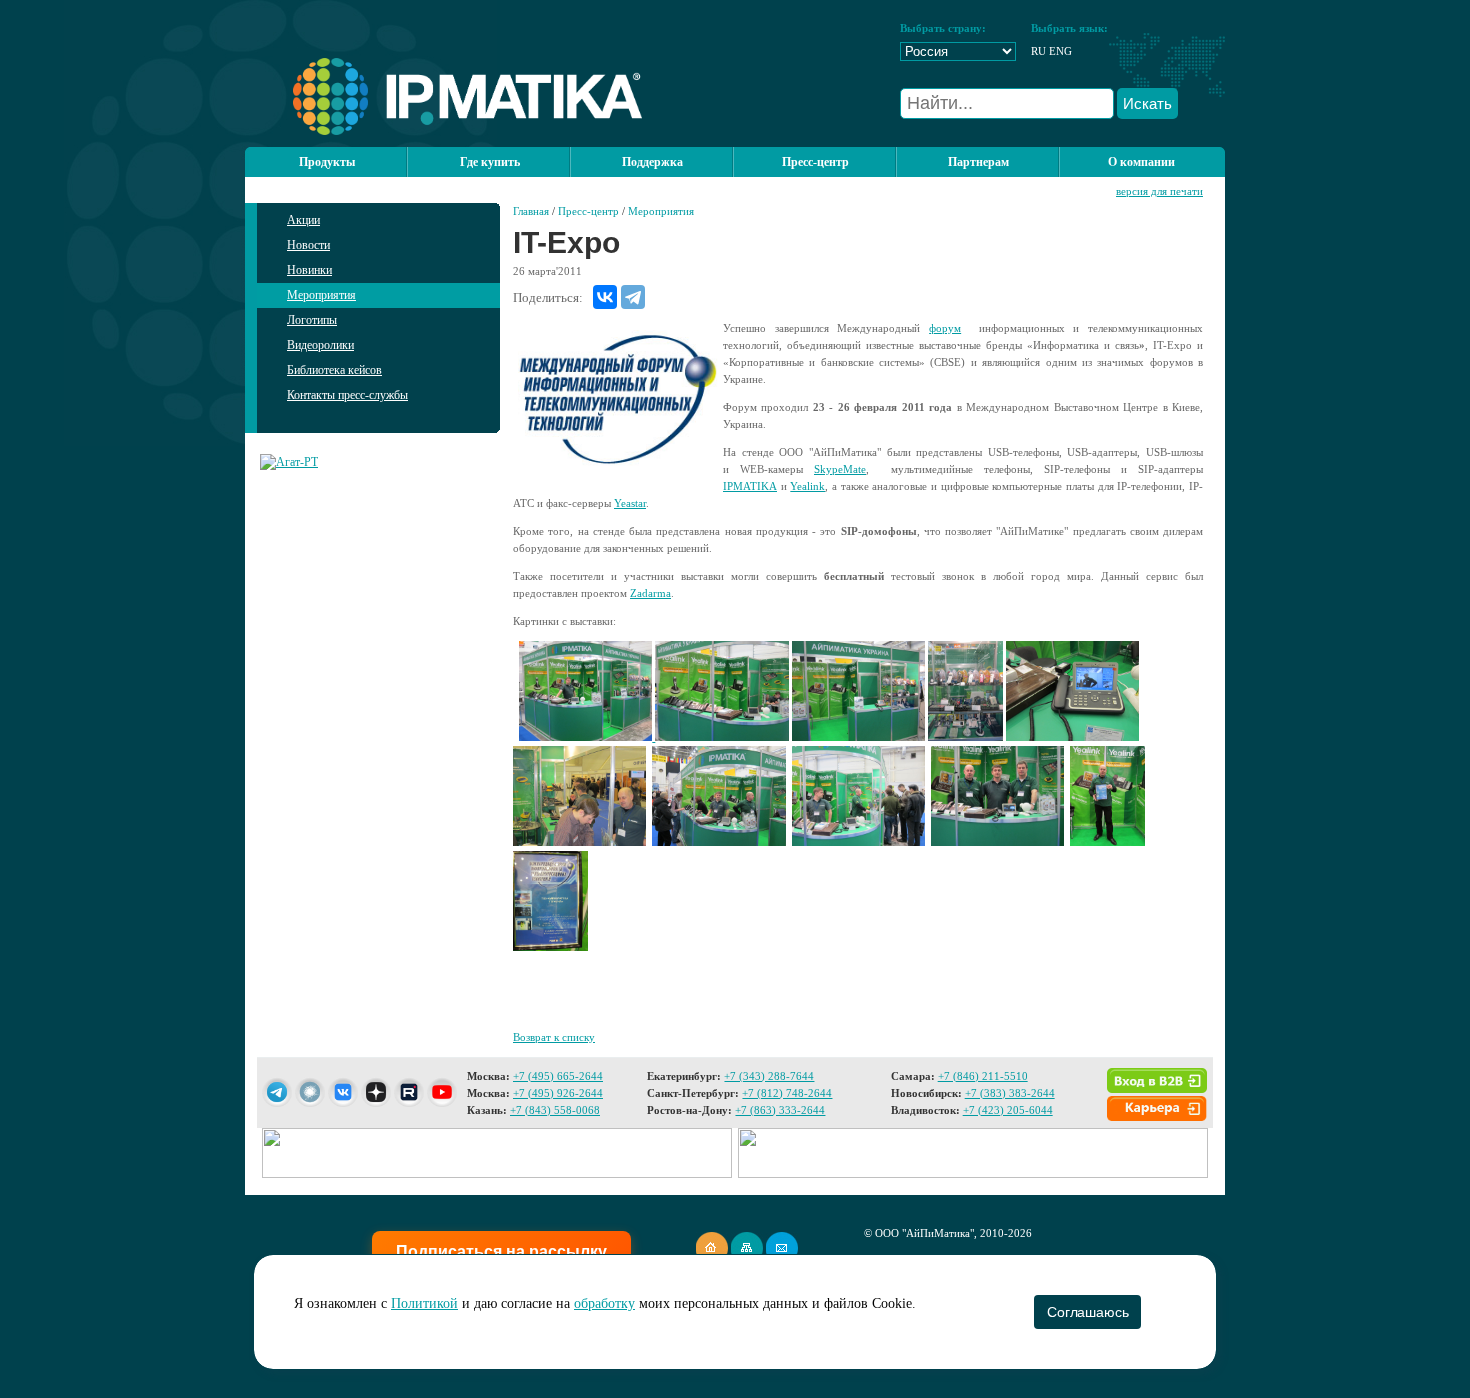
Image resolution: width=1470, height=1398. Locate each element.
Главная (531, 211)
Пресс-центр (588, 211)
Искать (1147, 103)
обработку (604, 1303)
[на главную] (443, 131)
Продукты (327, 162)
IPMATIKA (750, 486)
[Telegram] (633, 297)
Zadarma (650, 593)
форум (945, 328)
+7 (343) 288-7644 (769, 1076)
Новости (308, 245)
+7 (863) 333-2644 (780, 1110)
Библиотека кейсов (334, 370)
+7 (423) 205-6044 (1008, 1110)
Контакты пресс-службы (347, 395)
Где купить (490, 162)
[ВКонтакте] (605, 297)
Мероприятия (321, 295)
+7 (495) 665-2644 (558, 1076)
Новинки (309, 270)
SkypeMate (840, 469)
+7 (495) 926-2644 (558, 1093)
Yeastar (630, 503)
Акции (303, 220)
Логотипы (312, 320)
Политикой (424, 1303)
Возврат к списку (554, 1037)
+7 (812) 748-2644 (787, 1093)
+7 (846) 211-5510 (983, 1076)
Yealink (807, 486)
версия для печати (1159, 191)
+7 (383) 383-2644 (1010, 1093)
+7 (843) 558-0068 (555, 1110)
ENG (1060, 51)
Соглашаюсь (1087, 1312)
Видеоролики (320, 345)
